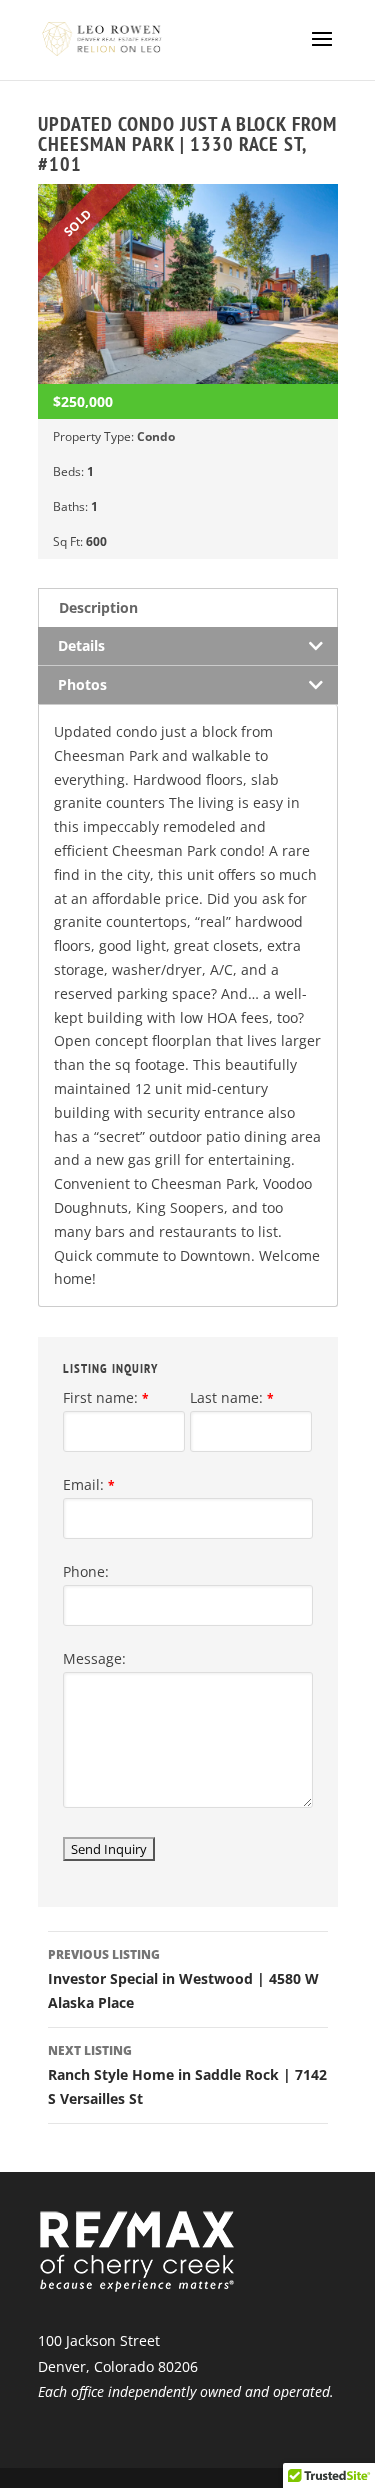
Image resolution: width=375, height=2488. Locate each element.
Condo (156, 436)
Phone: (86, 1571)
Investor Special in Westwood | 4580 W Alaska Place (183, 1979)
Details (81, 645)
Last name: (232, 1397)
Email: (89, 1484)
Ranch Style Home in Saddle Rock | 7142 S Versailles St (187, 2075)
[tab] (188, 607)
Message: (94, 1658)
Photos (82, 684)
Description (98, 607)
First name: (106, 1397)
